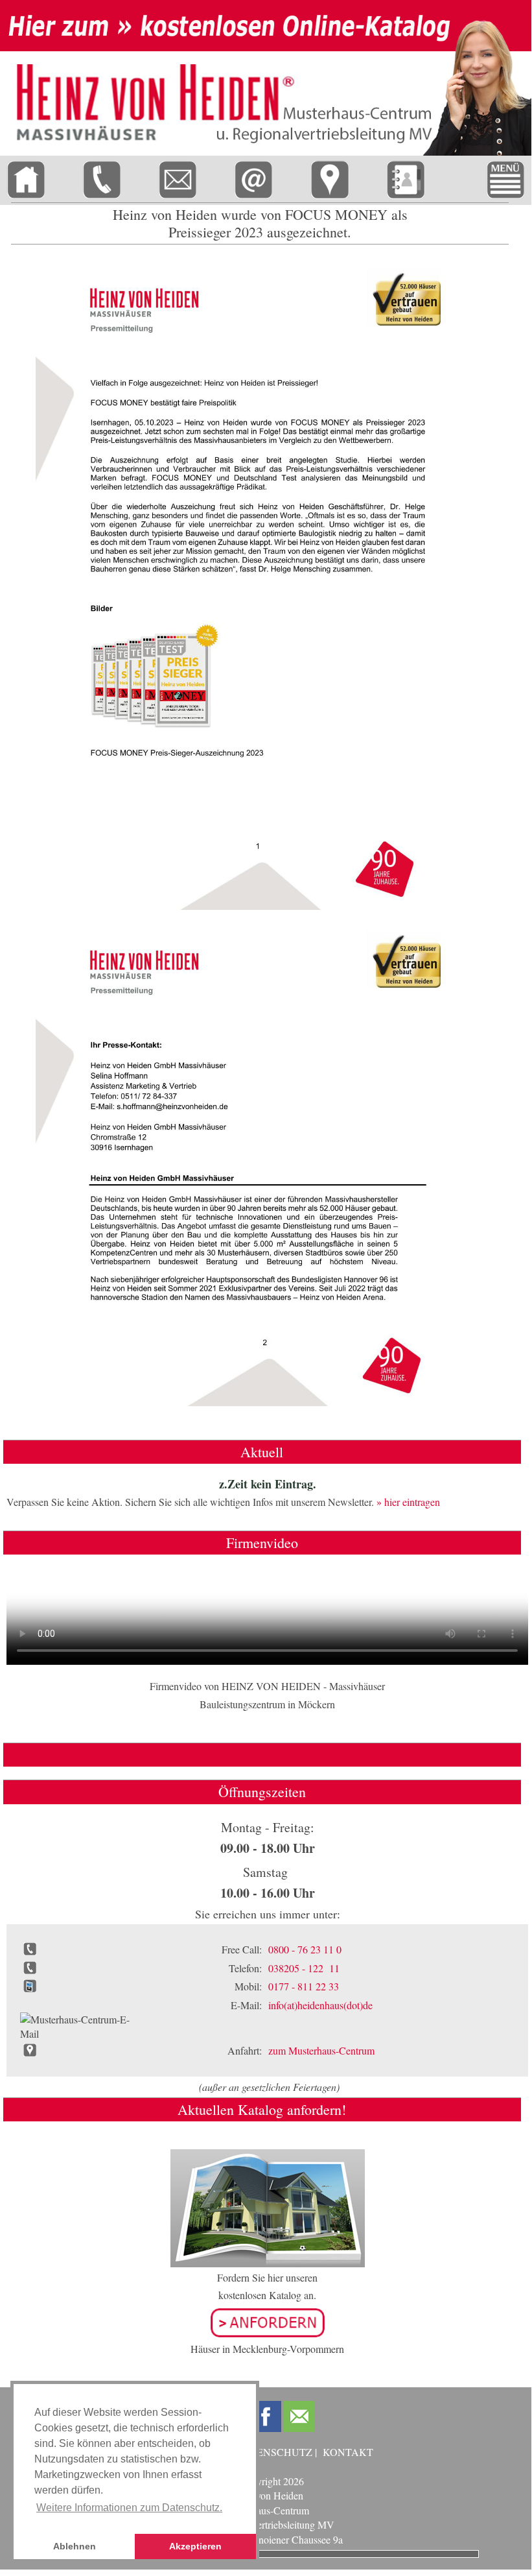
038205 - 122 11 (304, 1968)
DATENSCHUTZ (274, 2452)
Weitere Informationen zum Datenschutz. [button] (129, 2508)
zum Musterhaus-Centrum (321, 2050)
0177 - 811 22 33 (304, 1986)
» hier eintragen (408, 1502)
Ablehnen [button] (75, 2546)
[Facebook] (266, 2416)
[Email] (299, 2416)
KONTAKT (348, 2452)
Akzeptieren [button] (195, 2546)
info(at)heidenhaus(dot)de (320, 2005)
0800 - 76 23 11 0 (305, 1949)
